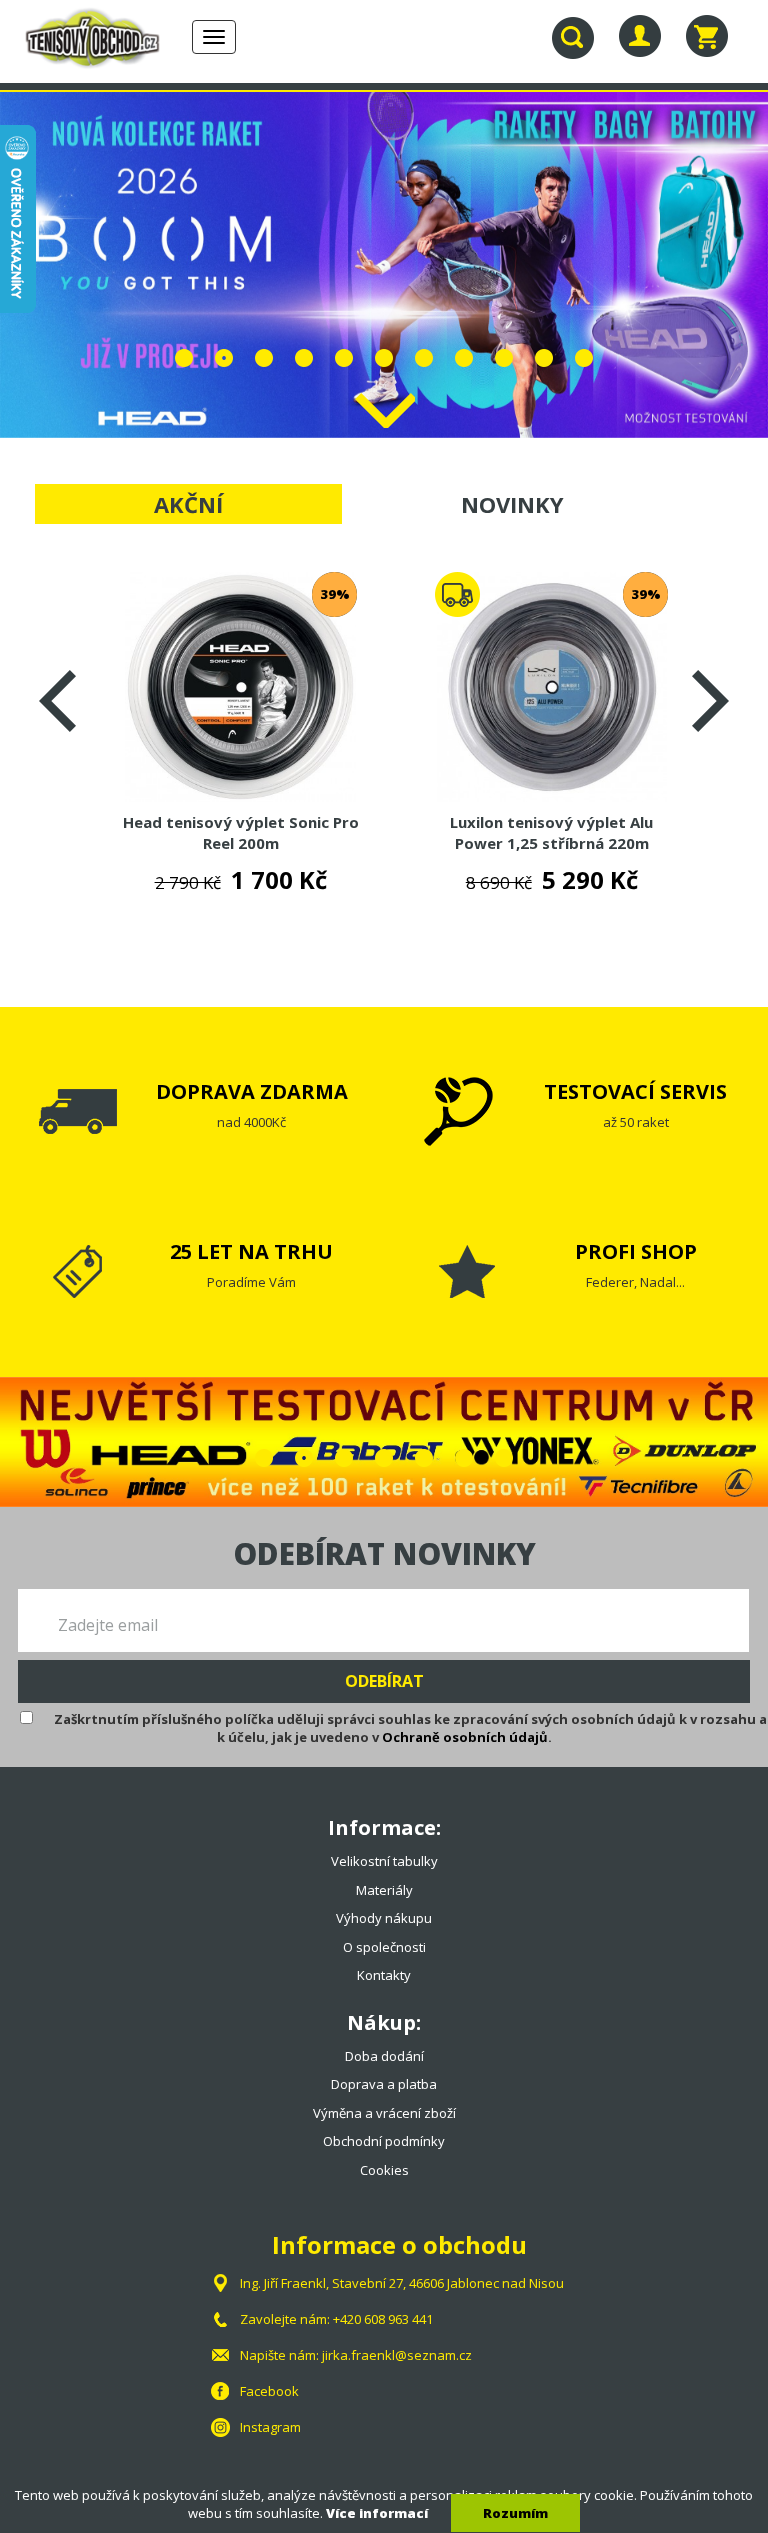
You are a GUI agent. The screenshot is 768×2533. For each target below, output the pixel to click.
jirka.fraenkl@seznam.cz (397, 2355)
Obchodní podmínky (384, 2141)
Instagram (270, 2427)
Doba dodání (384, 2056)
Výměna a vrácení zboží (384, 2113)
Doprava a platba (384, 2084)
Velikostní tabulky (384, 1861)
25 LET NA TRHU (251, 1251)
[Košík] (707, 36)
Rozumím (515, 2513)
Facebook (269, 2391)
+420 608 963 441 (383, 2319)
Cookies (384, 2170)
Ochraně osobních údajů (465, 1737)
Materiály (384, 1890)
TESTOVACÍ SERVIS (635, 1091)
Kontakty (384, 1975)
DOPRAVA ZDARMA (252, 1091)
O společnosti (384, 1947)
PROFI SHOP (636, 1251)
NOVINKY (512, 504)
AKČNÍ (188, 504)
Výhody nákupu (384, 1918)
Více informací (377, 2513)
